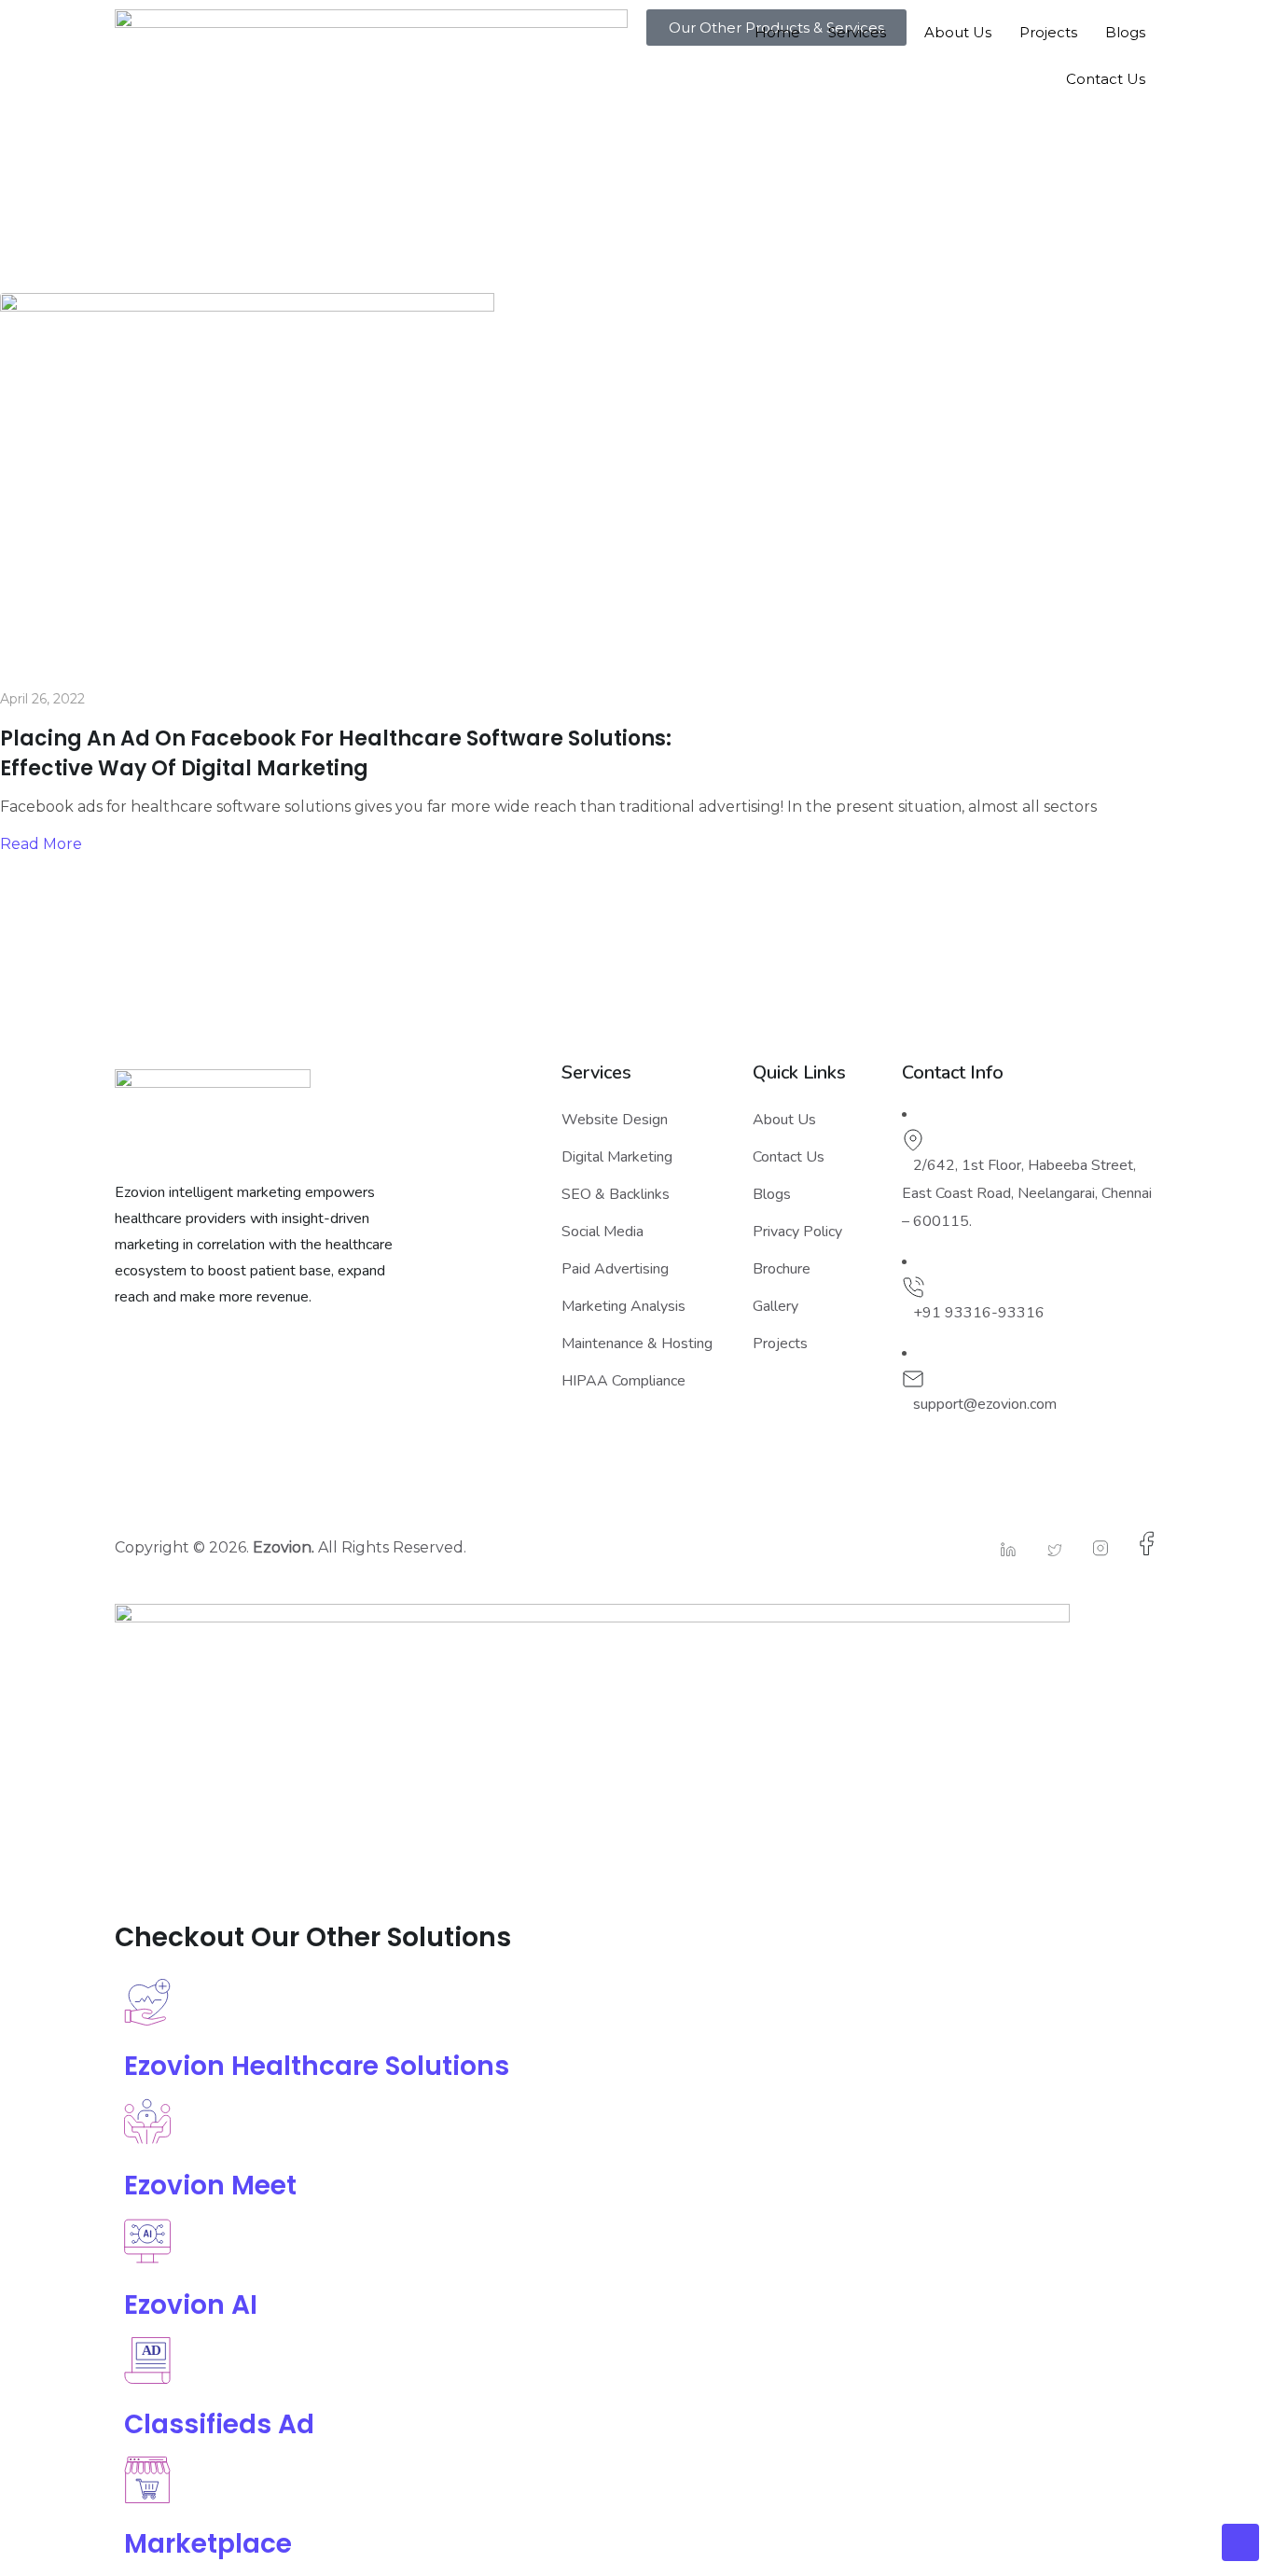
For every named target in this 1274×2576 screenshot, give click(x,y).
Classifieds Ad (219, 2424)
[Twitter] (1046, 1550)
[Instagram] (1091, 1548)
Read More (41, 844)
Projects (1048, 32)
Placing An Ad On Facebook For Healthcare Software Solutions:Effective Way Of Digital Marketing (336, 753)
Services (857, 32)
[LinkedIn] (999, 1549)
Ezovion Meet (210, 2186)
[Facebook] (1138, 1544)
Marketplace (208, 2544)
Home (777, 32)
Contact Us (1106, 79)
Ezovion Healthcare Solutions (317, 2066)
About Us (958, 32)
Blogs (1125, 32)
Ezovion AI (191, 2305)
